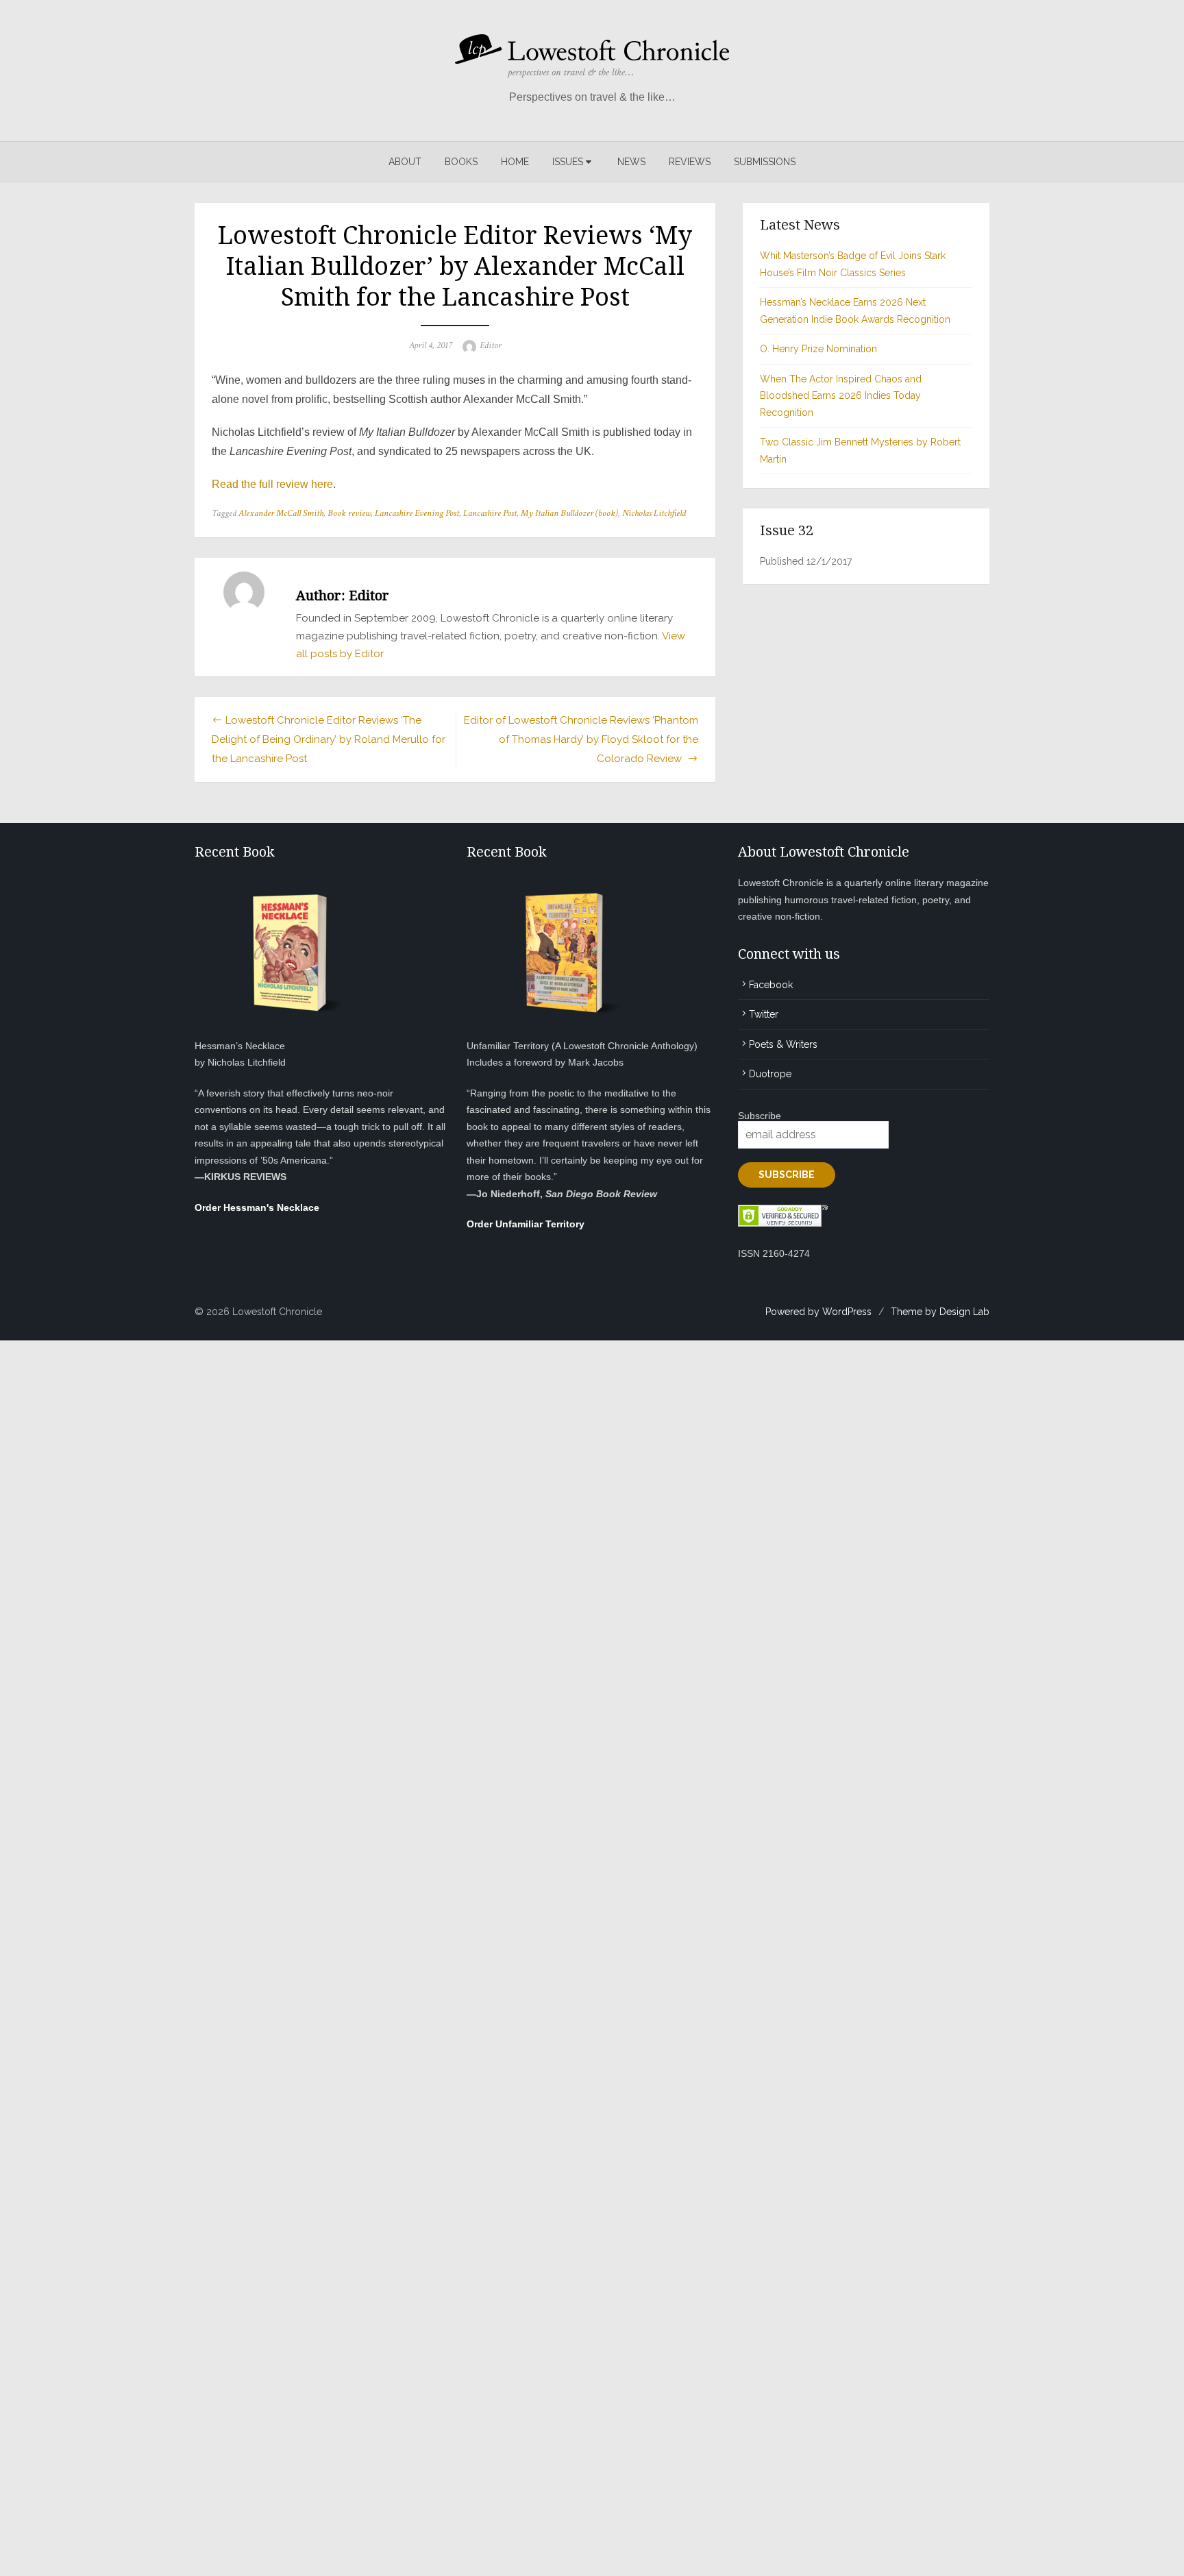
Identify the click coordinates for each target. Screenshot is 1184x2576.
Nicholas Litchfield (654, 513)
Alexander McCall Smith (281, 513)
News (631, 162)
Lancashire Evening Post (417, 513)
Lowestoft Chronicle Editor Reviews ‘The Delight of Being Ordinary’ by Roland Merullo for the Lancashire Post (329, 739)
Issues (568, 162)
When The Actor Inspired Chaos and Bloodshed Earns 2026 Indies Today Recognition (841, 396)
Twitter (764, 1014)
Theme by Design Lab (940, 1312)
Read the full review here (272, 484)
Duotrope (770, 1074)
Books (461, 162)
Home (515, 162)
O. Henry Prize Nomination (818, 349)
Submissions (765, 162)
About (405, 162)
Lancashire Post (490, 513)
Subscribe (760, 1116)
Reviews (690, 162)
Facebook (771, 985)
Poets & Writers (783, 1044)
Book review (349, 513)
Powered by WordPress (818, 1312)
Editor (491, 345)
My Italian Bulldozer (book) (569, 513)
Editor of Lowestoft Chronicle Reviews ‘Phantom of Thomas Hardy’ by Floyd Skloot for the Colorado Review (581, 739)
